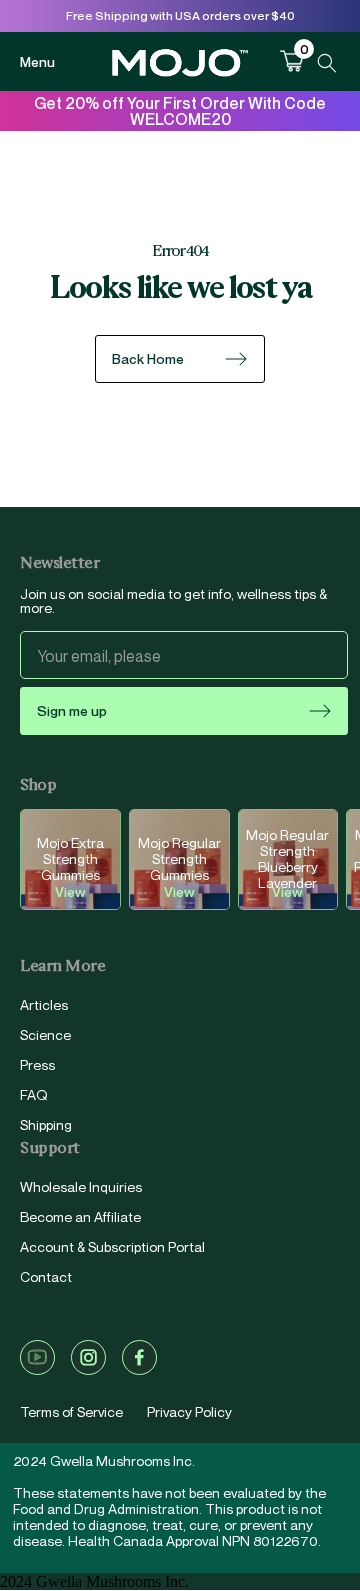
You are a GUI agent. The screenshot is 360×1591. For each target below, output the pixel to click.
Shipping (46, 1124)
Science (45, 1034)
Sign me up (72, 710)
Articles (44, 1005)
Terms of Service (71, 1412)
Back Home (148, 358)
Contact (46, 1276)
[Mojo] (180, 63)
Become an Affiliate (80, 1216)
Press (37, 1064)
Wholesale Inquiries (81, 1187)
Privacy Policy (189, 1412)
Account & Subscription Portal (112, 1246)
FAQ (34, 1094)
